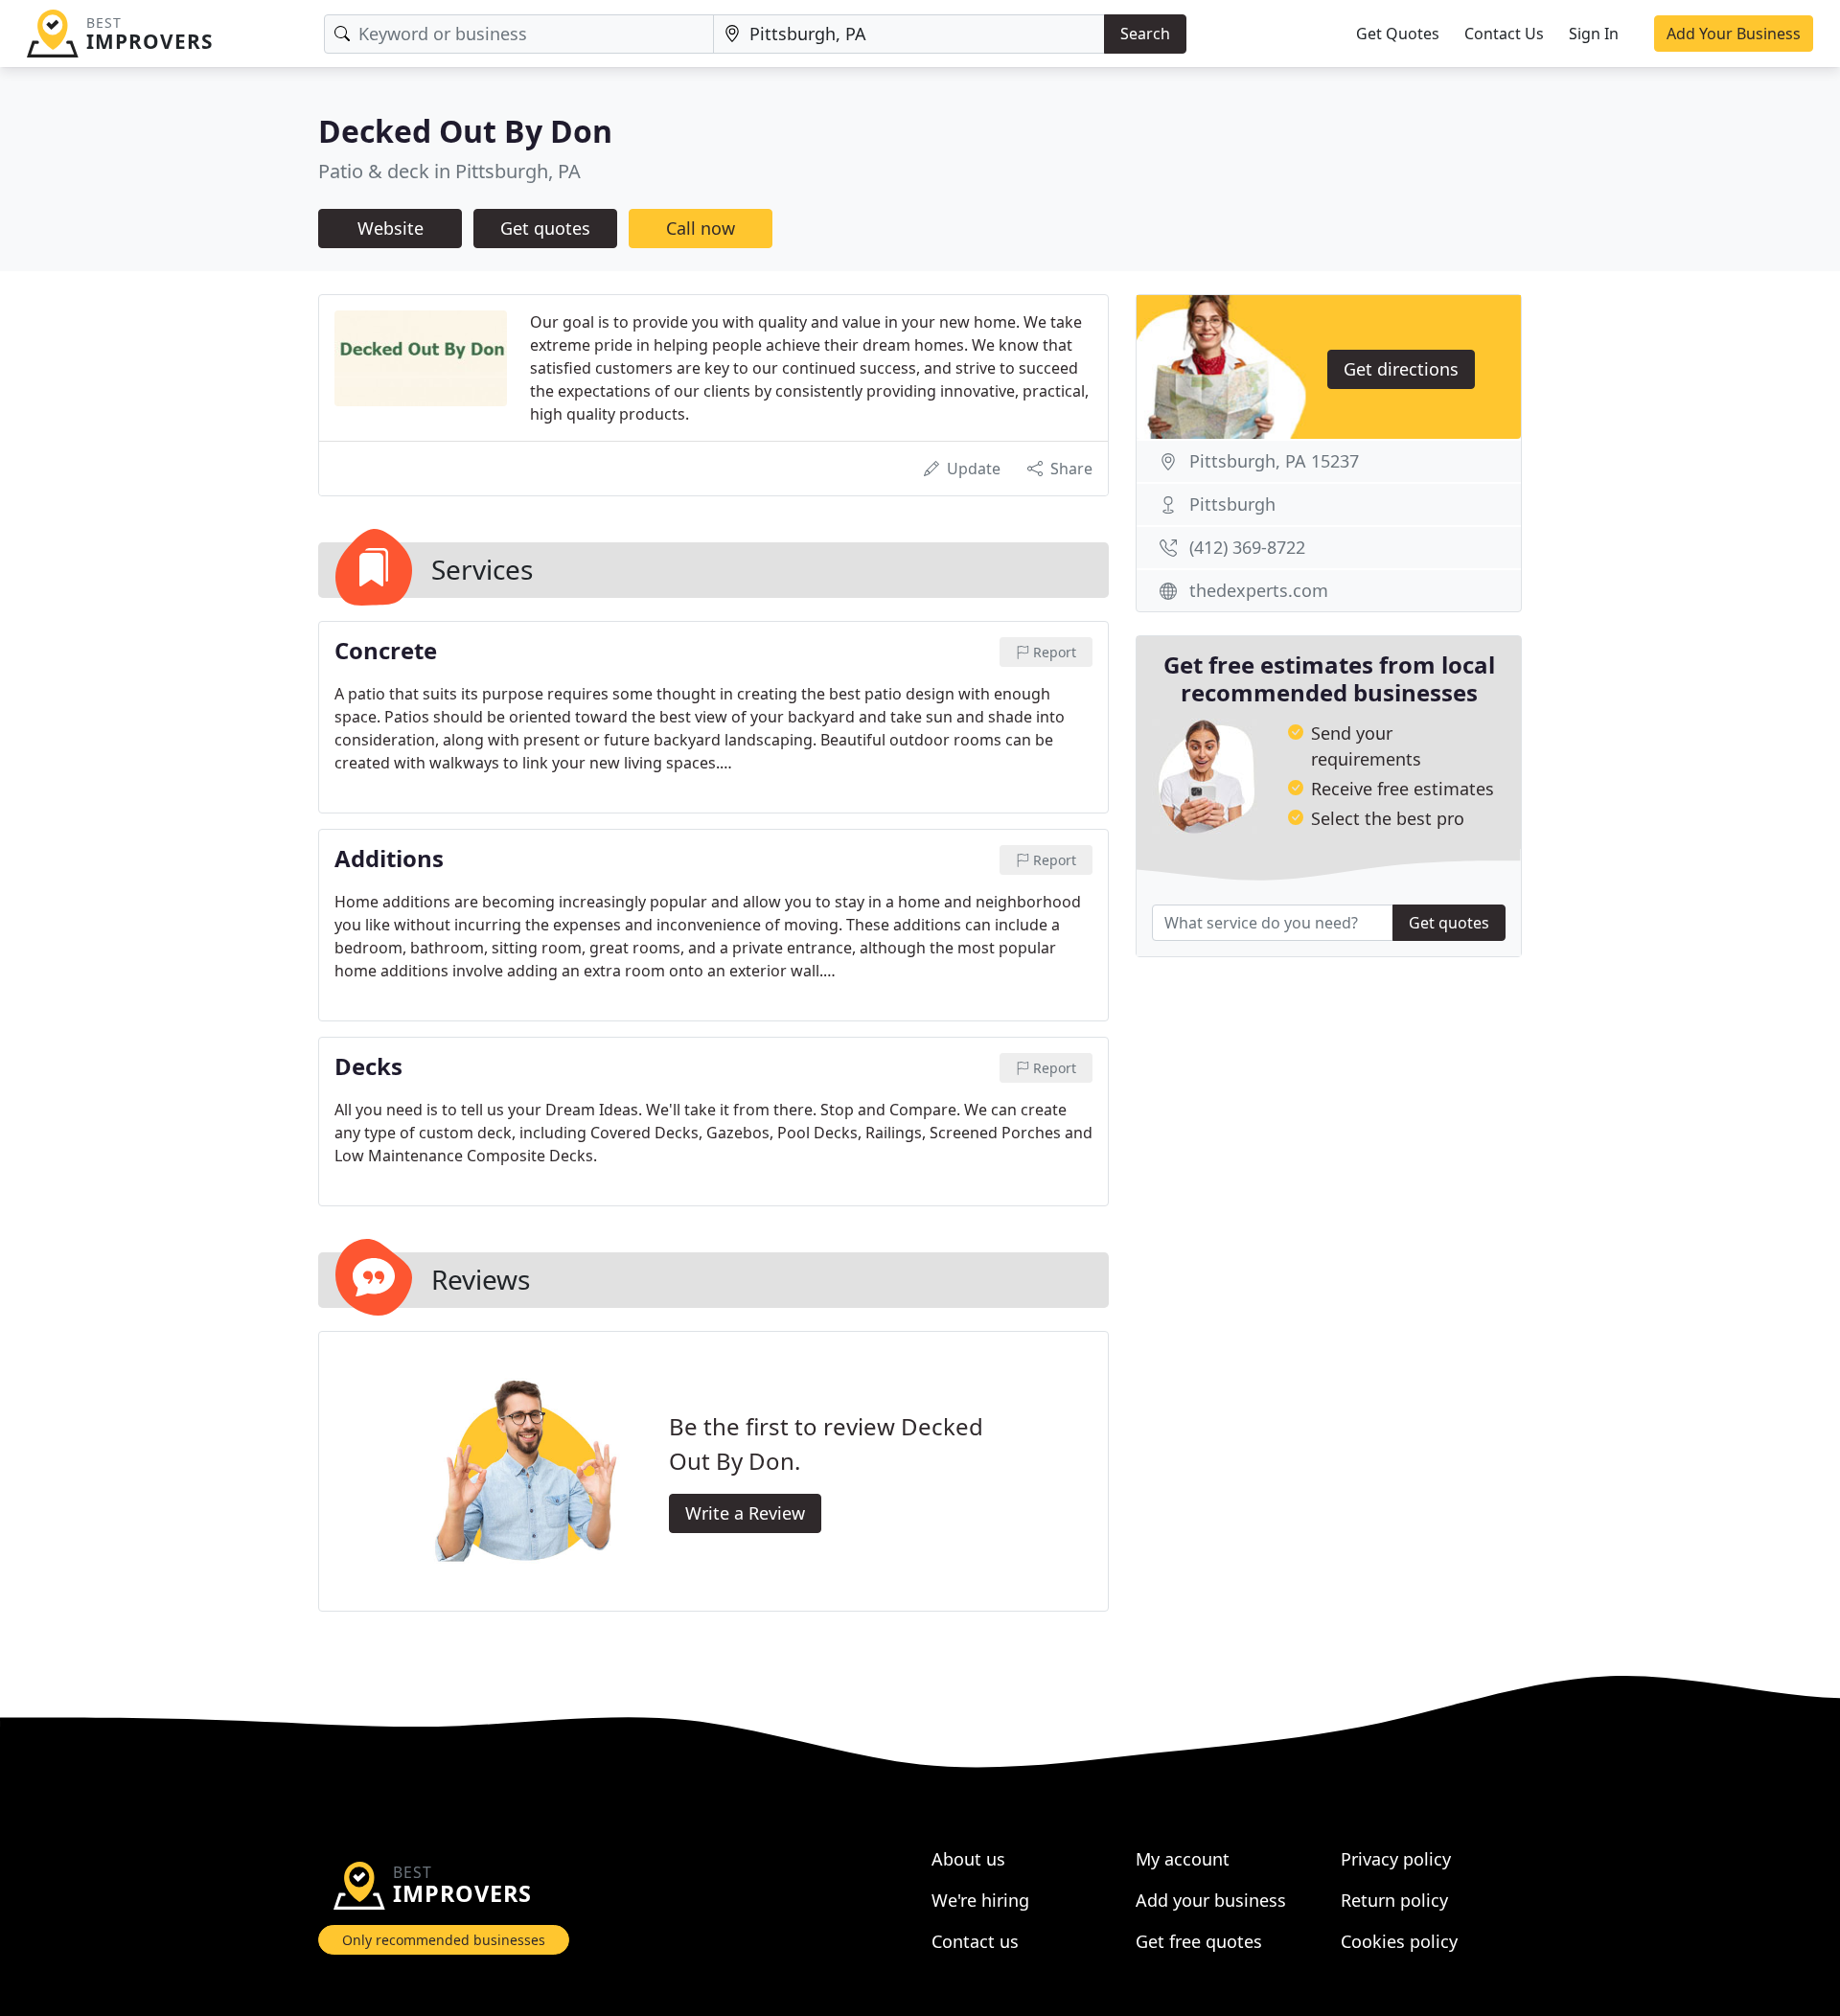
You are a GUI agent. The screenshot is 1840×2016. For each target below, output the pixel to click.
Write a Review (745, 1513)
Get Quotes (1398, 34)
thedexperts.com (1259, 590)
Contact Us (1504, 34)
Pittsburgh (1232, 504)
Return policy (1394, 1900)
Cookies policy (1399, 1941)
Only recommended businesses (444, 1940)
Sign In (1594, 34)
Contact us (975, 1941)
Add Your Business (1734, 34)
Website (391, 228)
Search (1145, 34)
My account (1183, 1859)
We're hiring (980, 1900)
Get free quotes (1199, 1941)
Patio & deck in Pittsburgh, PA (449, 171)
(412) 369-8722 (1247, 547)
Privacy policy (1396, 1859)
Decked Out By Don (465, 131)
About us (968, 1859)
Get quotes (545, 228)
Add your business (1211, 1900)
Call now (701, 228)
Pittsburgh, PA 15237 (1274, 461)
